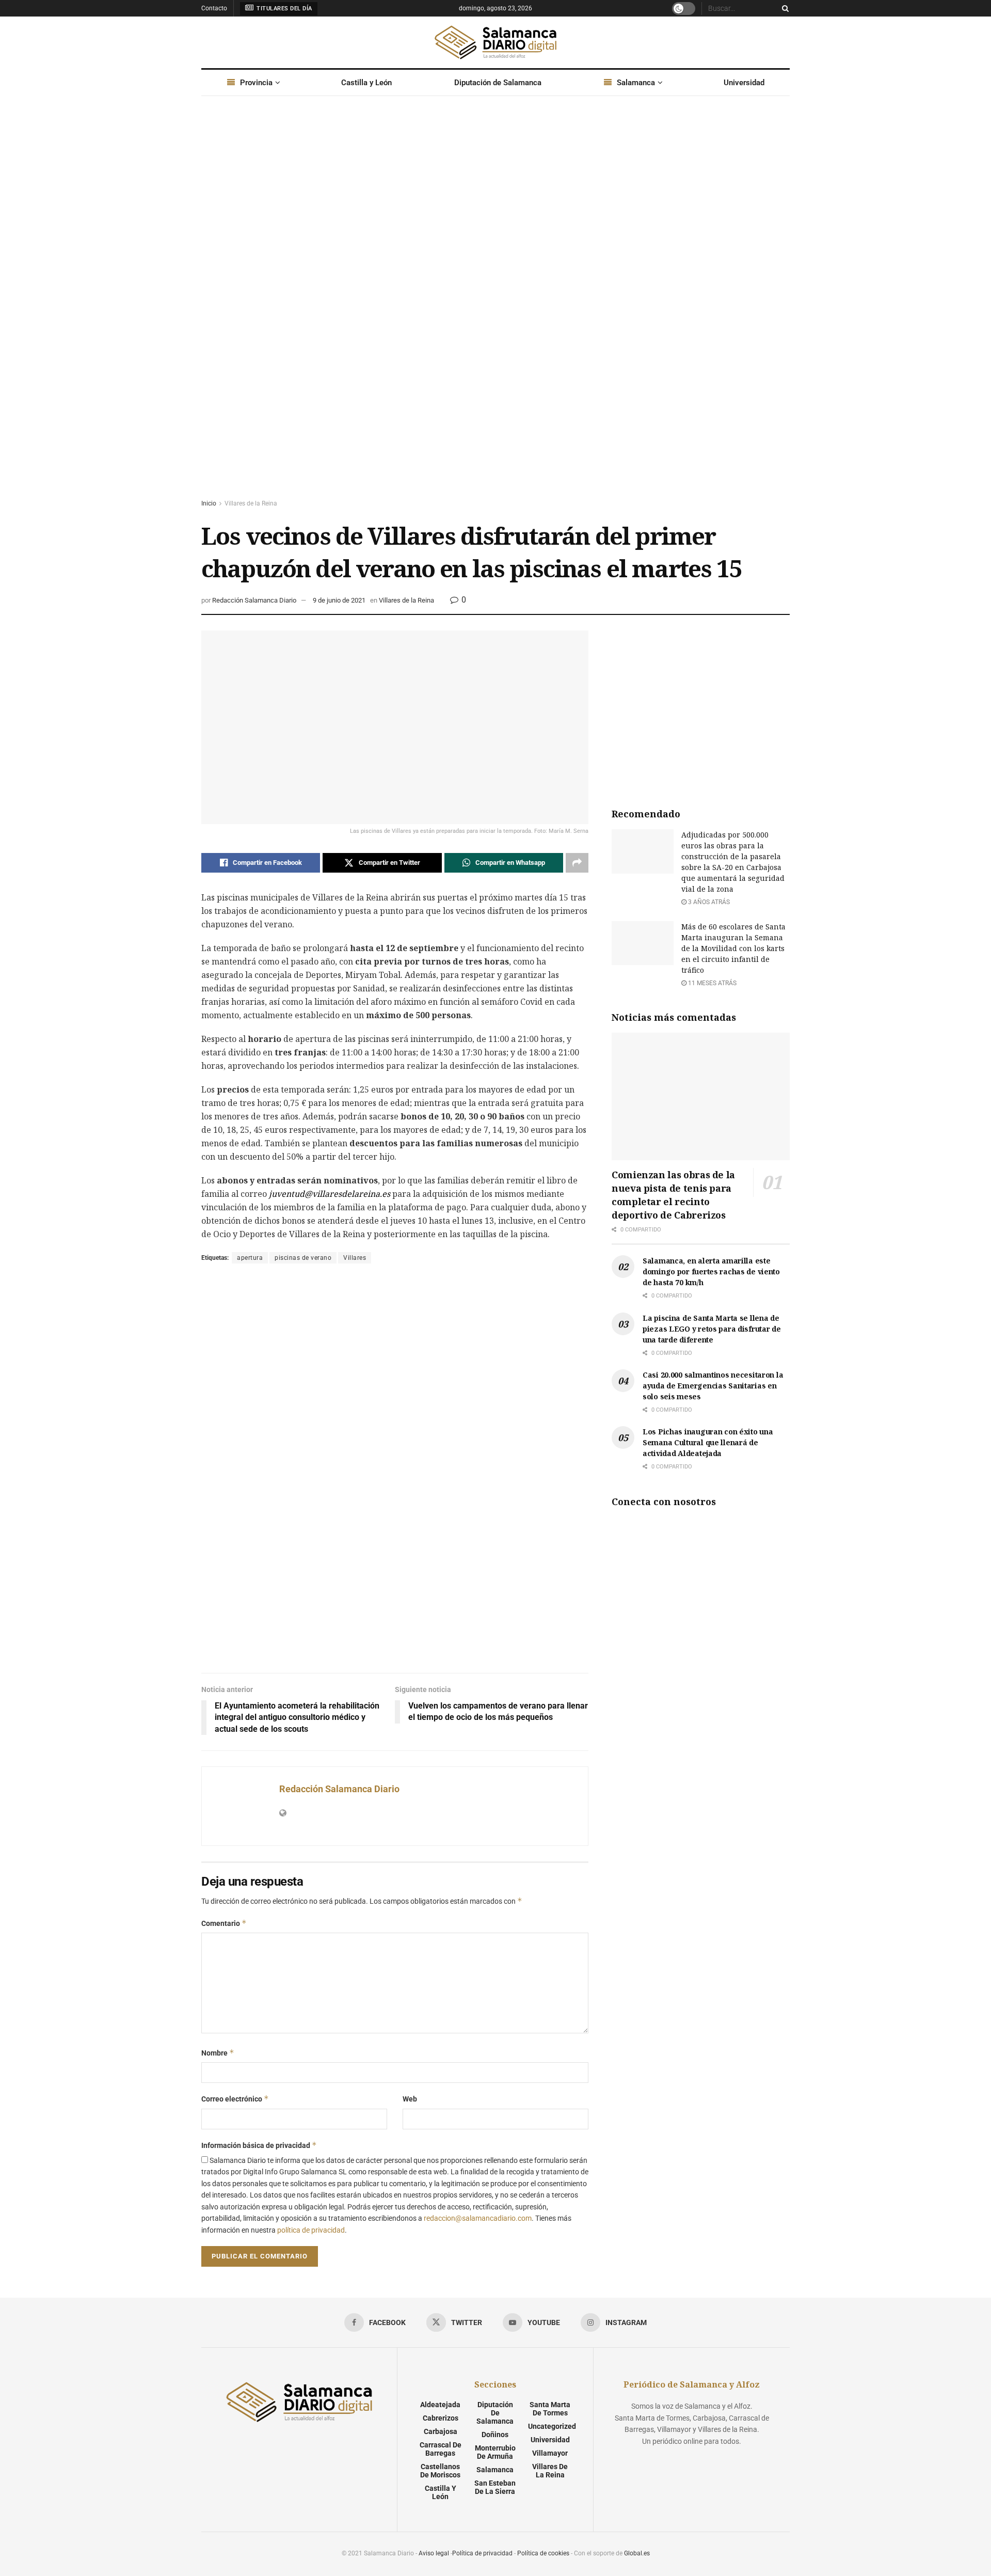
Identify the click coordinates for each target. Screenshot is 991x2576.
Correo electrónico (235, 2099)
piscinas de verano (303, 1258)
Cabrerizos (441, 2418)
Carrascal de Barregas (441, 2449)
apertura (250, 1258)
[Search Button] (784, 8)
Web (410, 2099)
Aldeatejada (440, 2405)
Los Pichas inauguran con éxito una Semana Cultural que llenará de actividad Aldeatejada (708, 1442)
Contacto (214, 8)
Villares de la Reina (251, 503)
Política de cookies (543, 2553)
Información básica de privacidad (259, 2145)
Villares (355, 1258)
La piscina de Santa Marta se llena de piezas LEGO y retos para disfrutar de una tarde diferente (712, 1329)
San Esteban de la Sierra (495, 2487)
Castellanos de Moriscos (440, 2471)
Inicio (209, 503)
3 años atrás (708, 902)
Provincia (256, 83)
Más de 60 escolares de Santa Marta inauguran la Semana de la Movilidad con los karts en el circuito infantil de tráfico (733, 948)
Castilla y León (366, 83)
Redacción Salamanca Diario (254, 600)
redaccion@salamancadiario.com (478, 2218)
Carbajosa (441, 2431)
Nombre (218, 2053)
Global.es (637, 2553)
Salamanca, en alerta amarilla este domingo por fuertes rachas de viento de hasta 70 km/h (711, 1271)
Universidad (744, 83)
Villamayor (550, 2453)
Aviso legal (434, 2553)
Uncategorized (552, 2426)
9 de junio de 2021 (339, 600)
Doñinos (495, 2435)
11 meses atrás (712, 983)
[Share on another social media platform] (577, 863)
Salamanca (636, 83)
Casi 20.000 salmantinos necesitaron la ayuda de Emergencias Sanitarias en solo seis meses (713, 1386)
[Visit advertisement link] (495, 307)
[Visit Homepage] (495, 42)
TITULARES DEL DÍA (284, 9)
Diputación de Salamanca (498, 83)
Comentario (224, 1923)
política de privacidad (311, 2230)
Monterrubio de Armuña (495, 2452)
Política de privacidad (482, 2553)
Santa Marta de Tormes (550, 2409)
